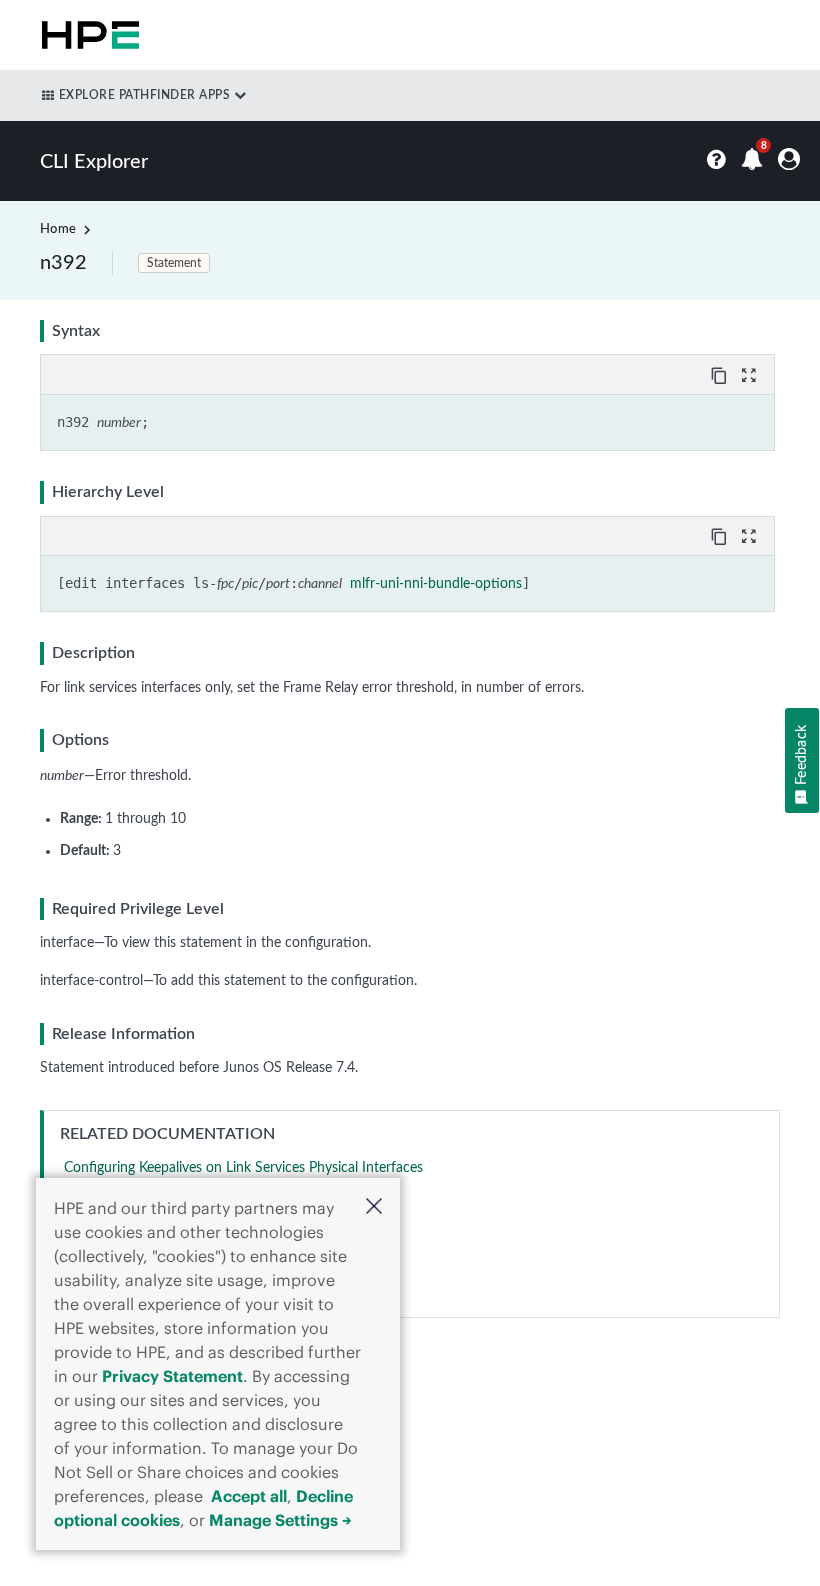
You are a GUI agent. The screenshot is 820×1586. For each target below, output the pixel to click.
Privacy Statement (172, 1376)
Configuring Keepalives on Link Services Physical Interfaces (243, 1168)
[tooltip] (721, 374)
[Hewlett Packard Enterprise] (86, 35)
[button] (374, 1208)
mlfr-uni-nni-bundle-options (436, 584)
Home (58, 229)
